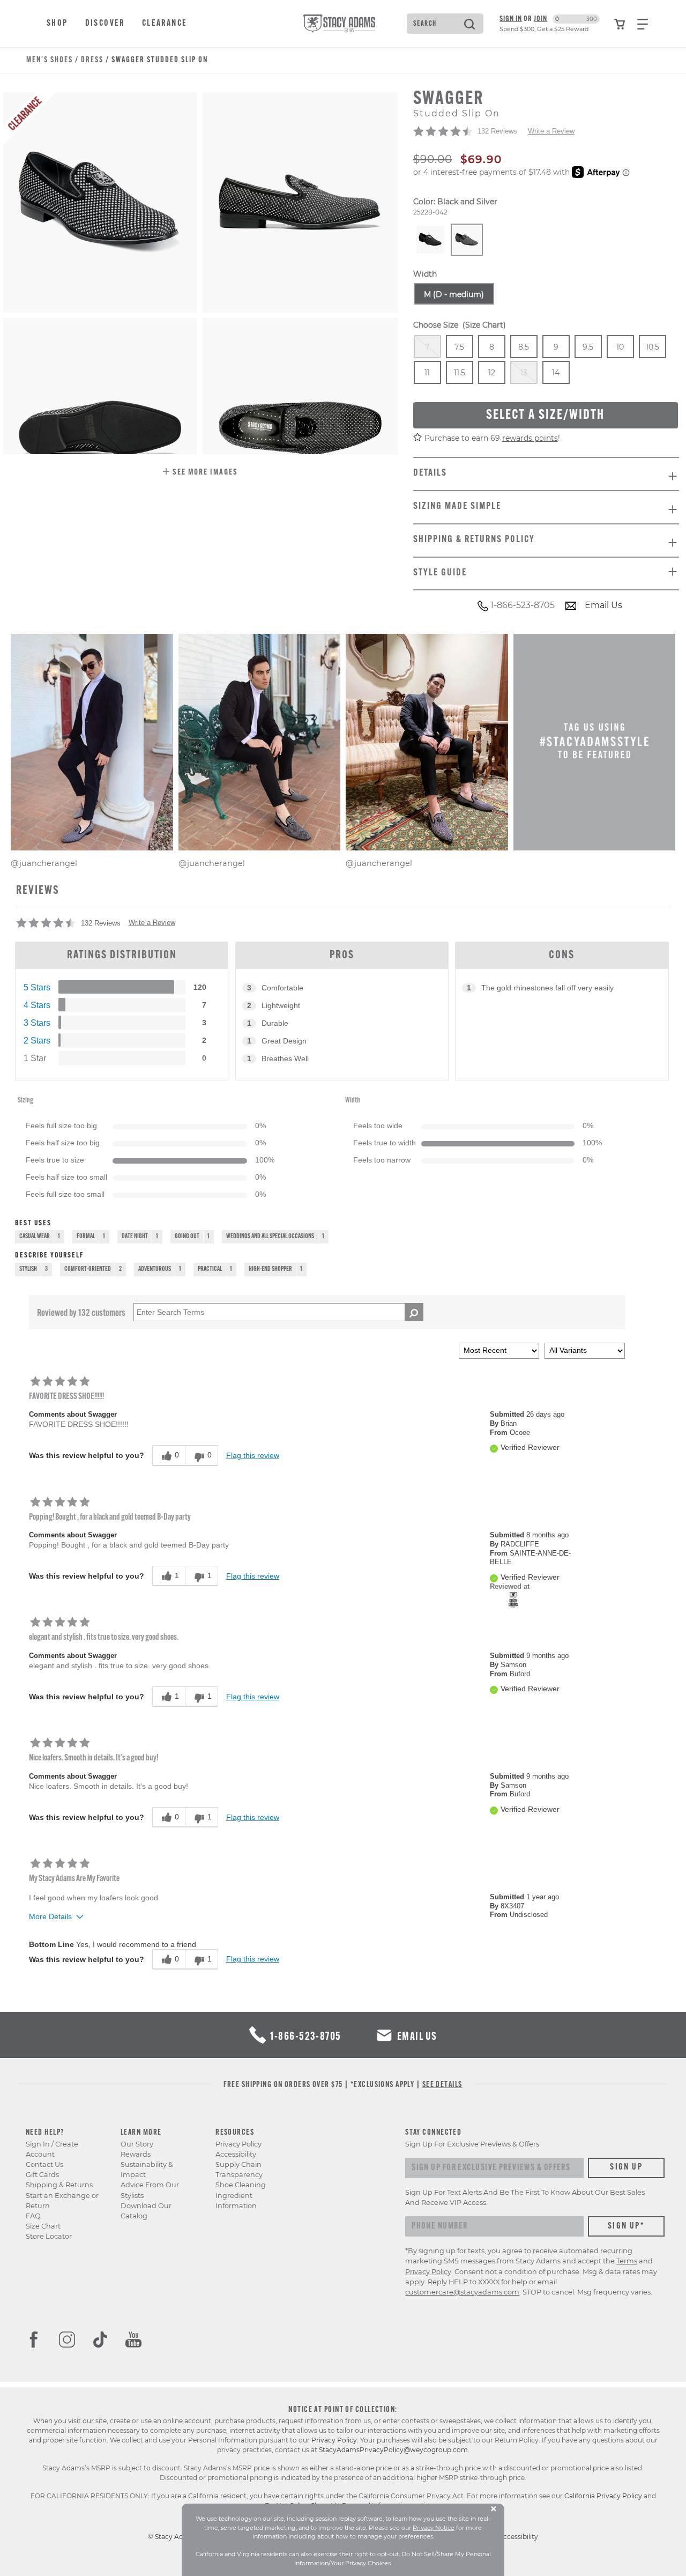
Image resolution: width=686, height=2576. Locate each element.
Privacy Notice (434, 2528)
